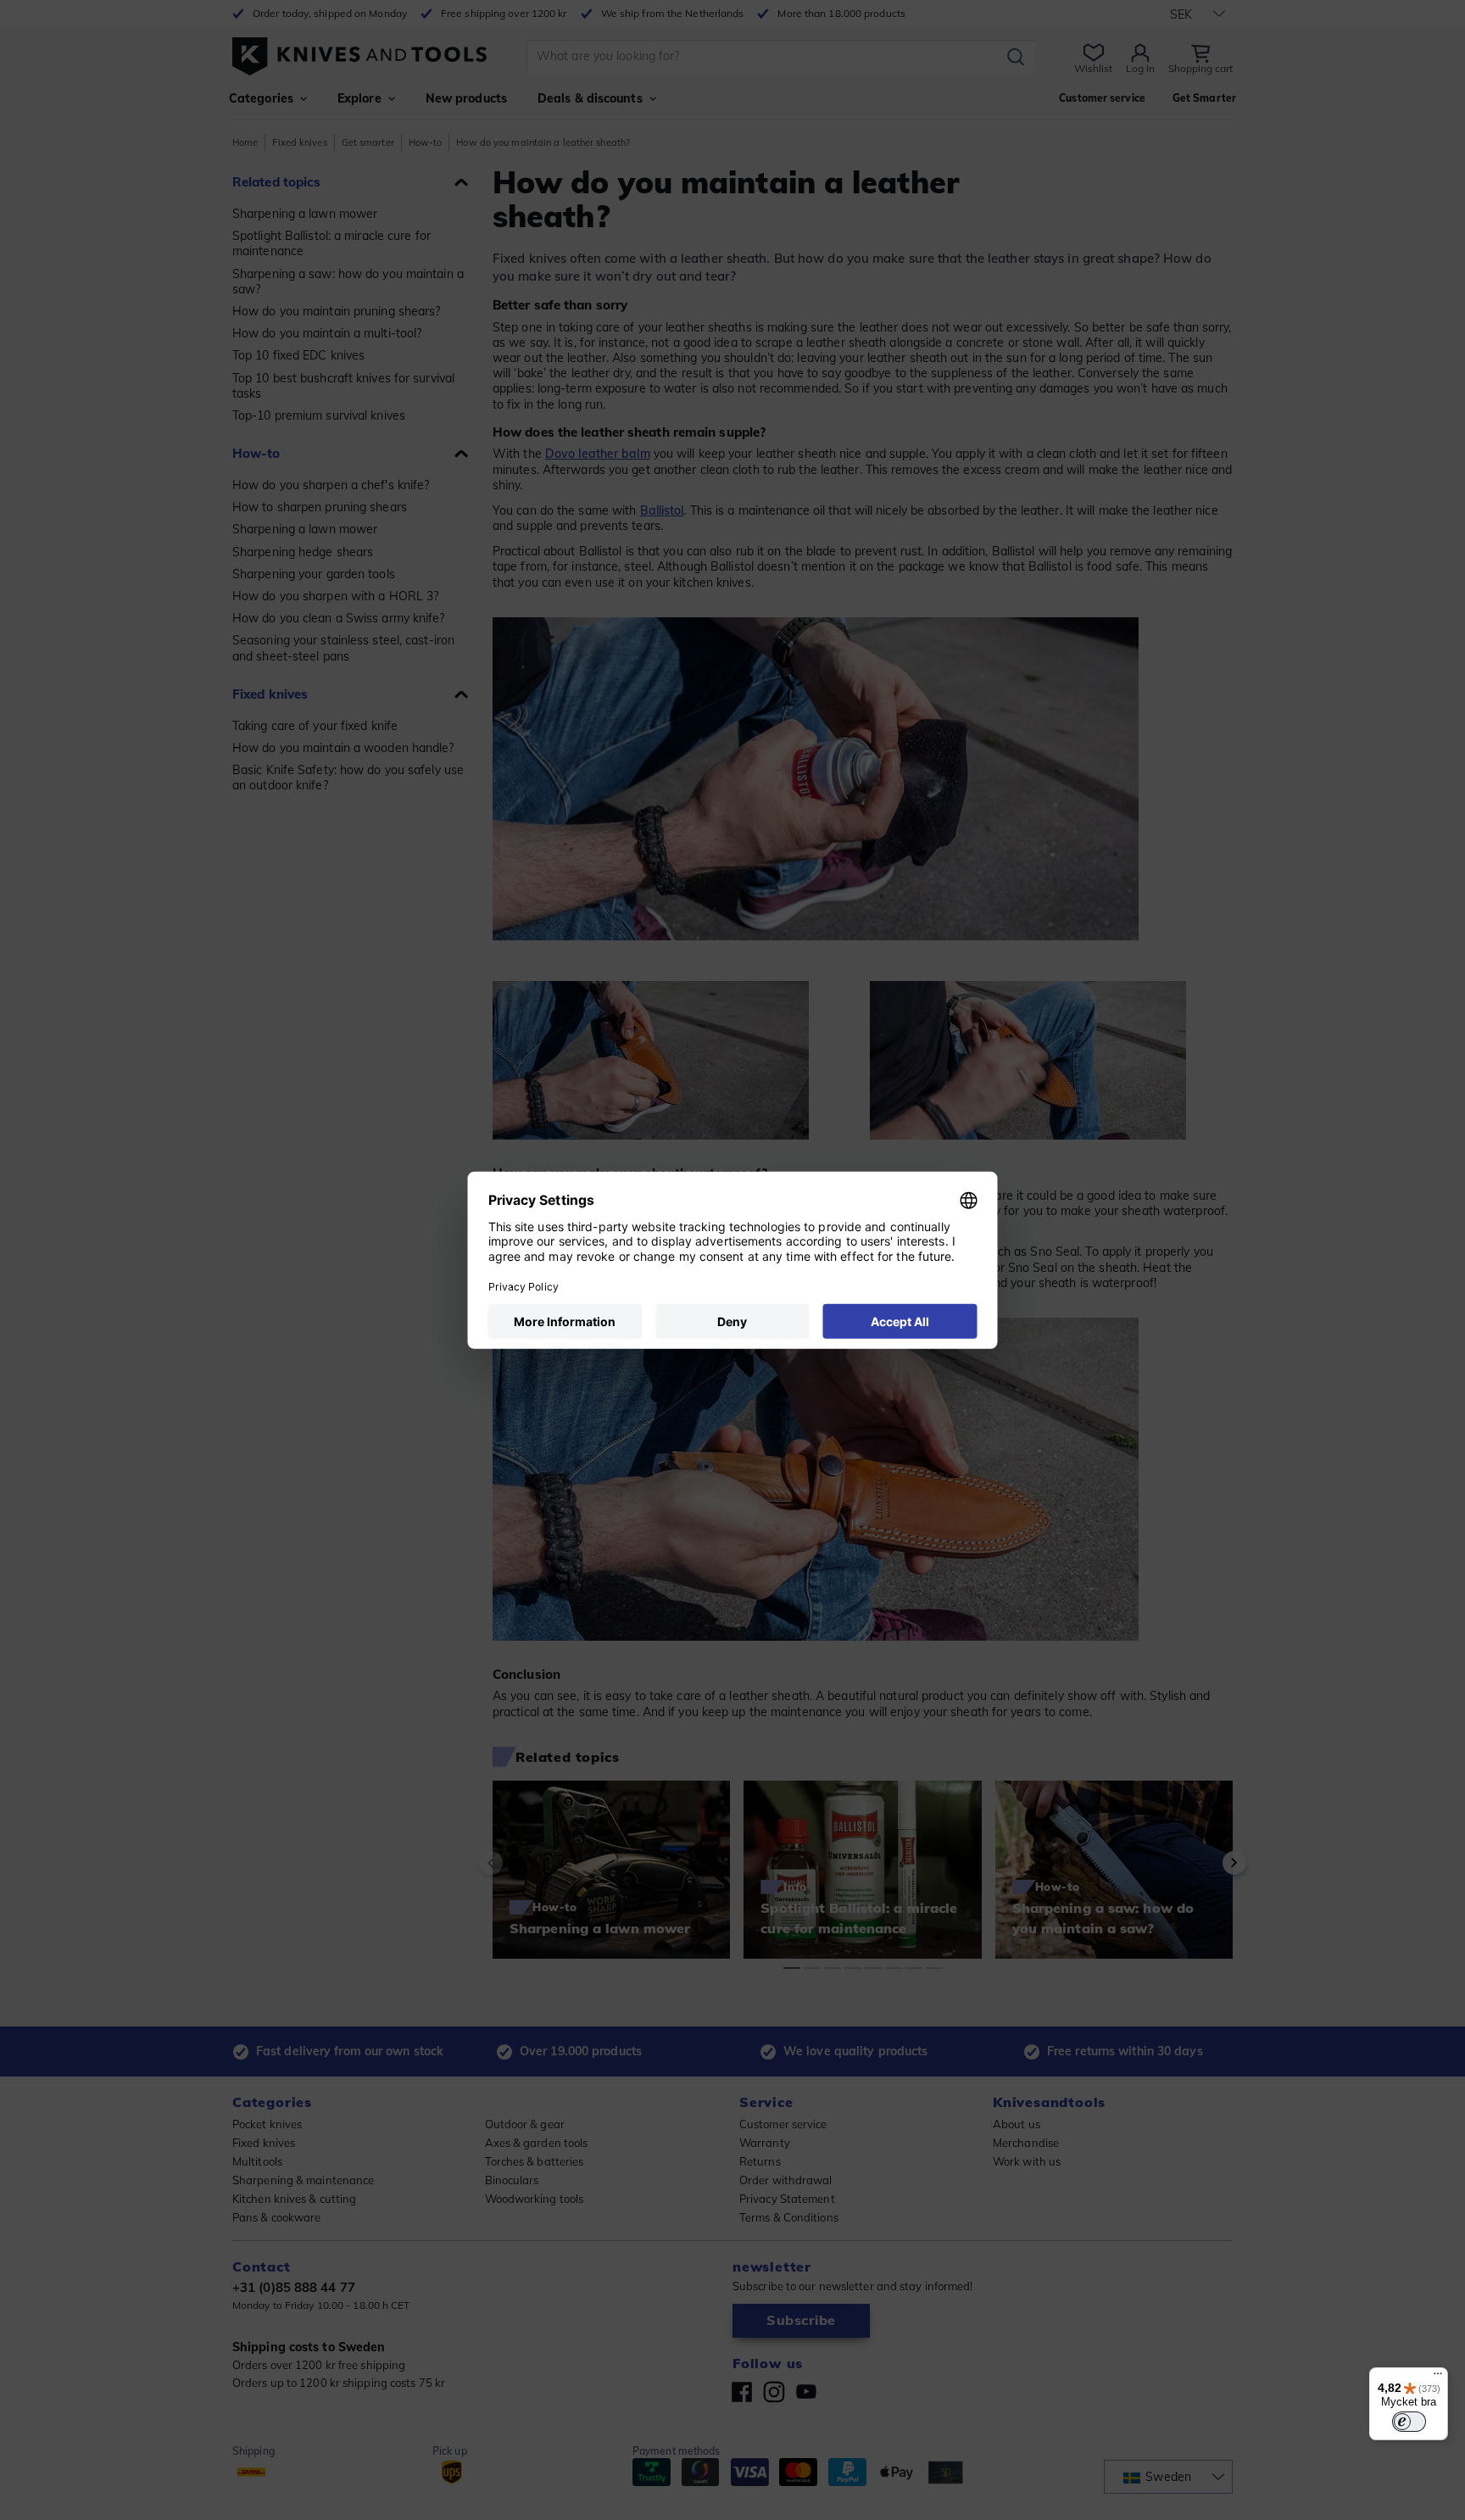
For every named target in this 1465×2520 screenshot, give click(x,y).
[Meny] (1438, 2378)
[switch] (1409, 2422)
